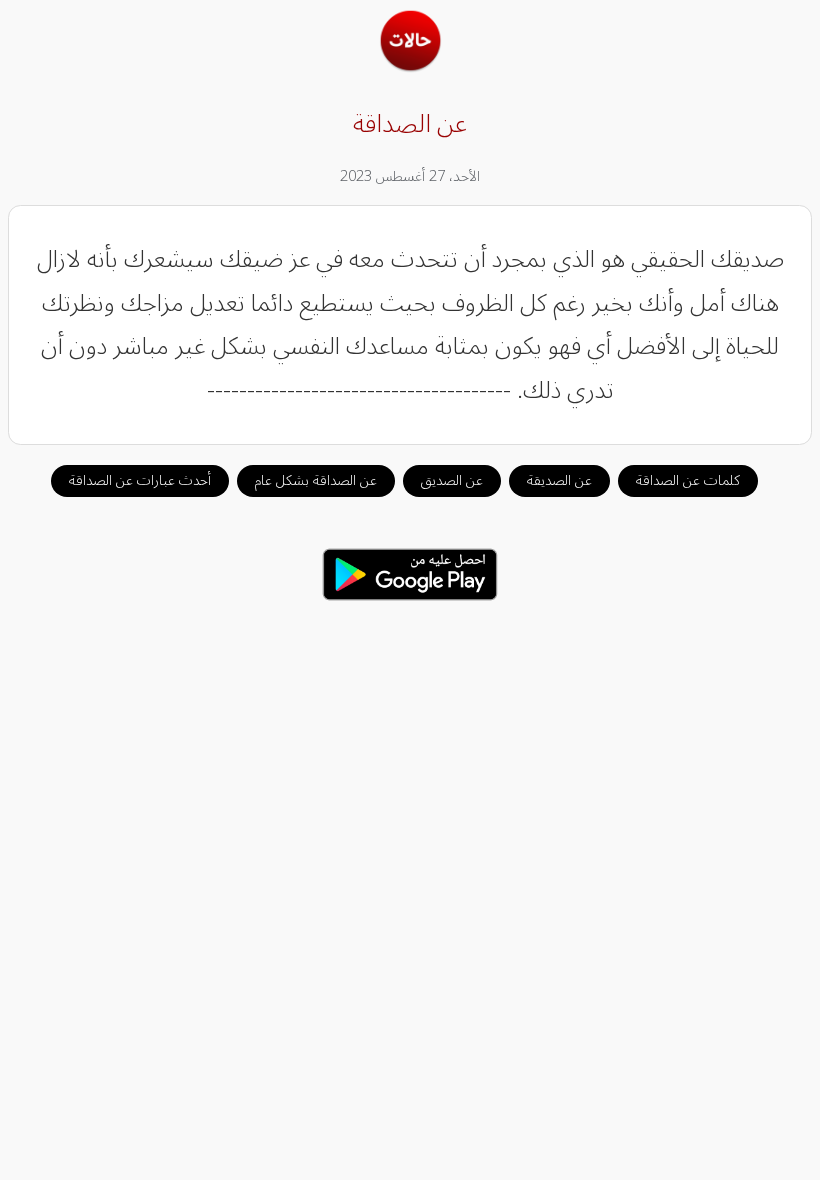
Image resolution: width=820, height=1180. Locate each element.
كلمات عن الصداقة (688, 480)
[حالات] (410, 66)
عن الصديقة (559, 480)
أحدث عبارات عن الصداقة (140, 480)
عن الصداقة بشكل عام (316, 480)
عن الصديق (452, 480)
